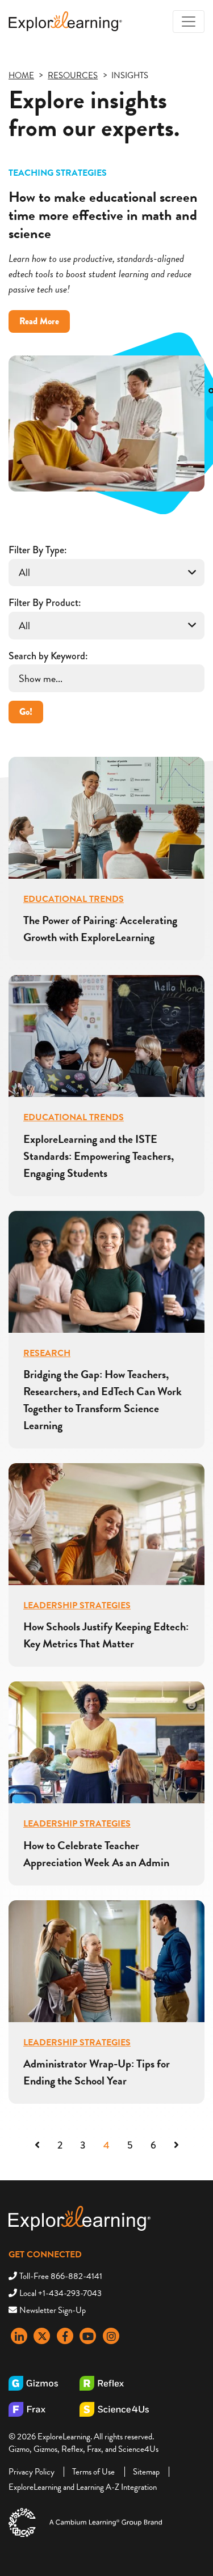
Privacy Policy (32, 2472)
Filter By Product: (45, 603)
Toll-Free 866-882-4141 (61, 2276)
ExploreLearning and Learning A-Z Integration (83, 2487)
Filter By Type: (37, 550)
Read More (45, 323)
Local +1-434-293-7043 (60, 2293)
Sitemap (146, 2472)
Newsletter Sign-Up (53, 2310)
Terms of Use (93, 2472)
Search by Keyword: (48, 656)
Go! (26, 712)
